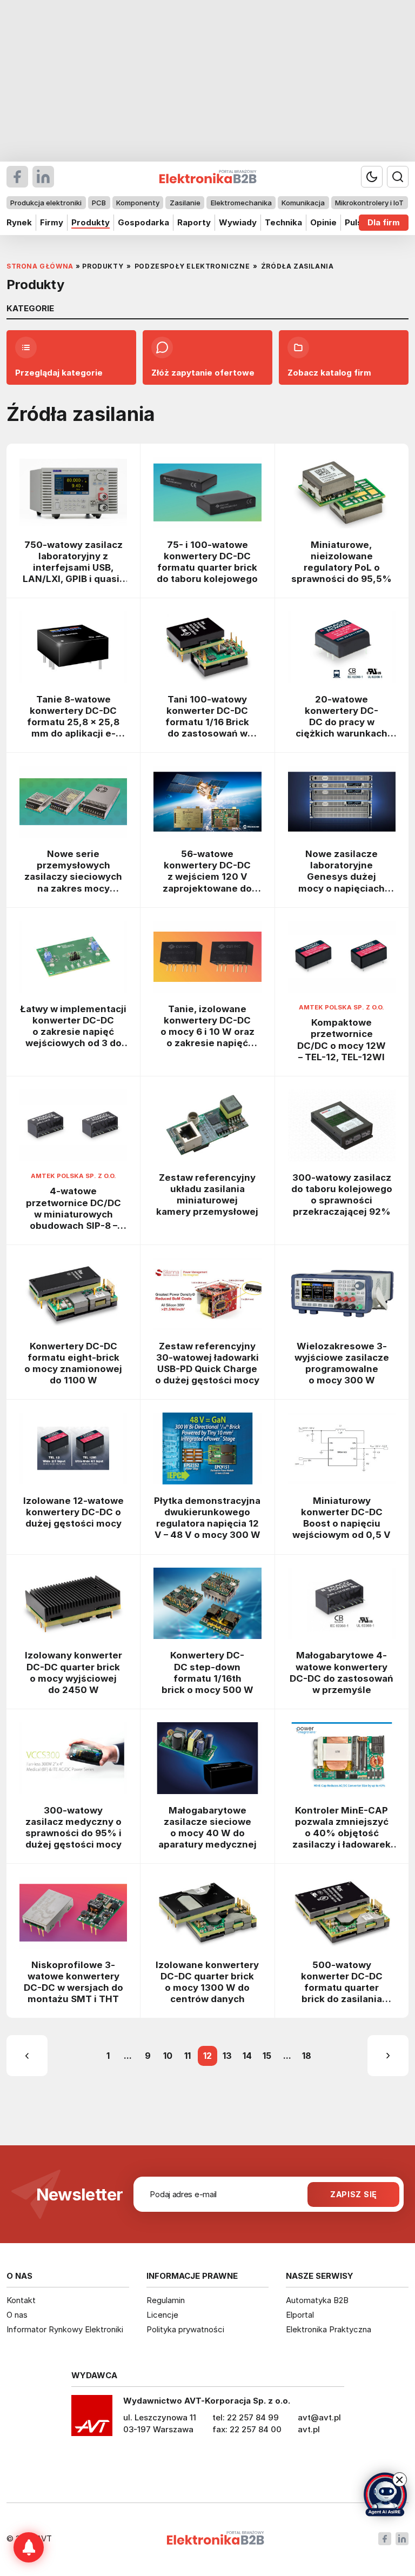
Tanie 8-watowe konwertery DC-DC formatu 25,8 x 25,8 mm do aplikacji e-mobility (73, 717)
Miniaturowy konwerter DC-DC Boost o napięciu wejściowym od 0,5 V (342, 1518)
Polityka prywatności (185, 2329)
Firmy (52, 222)
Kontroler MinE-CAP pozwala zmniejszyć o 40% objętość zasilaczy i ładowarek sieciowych (342, 1828)
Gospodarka (143, 222)
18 (307, 2056)
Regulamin (166, 2300)
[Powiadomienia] (29, 2547)
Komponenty (138, 203)
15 (267, 2056)
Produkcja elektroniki (46, 203)
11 (188, 2056)
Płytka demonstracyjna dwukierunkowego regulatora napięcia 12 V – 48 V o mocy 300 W (207, 1518)
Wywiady (238, 222)
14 (247, 2056)
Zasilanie (185, 203)
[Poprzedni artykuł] (27, 2056)
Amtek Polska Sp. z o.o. (342, 1007)
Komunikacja (303, 203)
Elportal (300, 2315)
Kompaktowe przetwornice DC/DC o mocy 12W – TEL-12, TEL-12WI (342, 1039)
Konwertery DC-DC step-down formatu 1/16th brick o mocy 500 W (207, 1672)
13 (227, 2056)
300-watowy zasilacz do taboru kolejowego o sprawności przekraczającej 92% (342, 1195)
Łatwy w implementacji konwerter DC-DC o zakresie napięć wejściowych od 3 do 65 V (73, 1026)
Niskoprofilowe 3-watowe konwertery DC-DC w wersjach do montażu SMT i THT (73, 1982)
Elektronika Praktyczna (329, 2329)
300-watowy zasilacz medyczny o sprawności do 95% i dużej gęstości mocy (73, 1827)
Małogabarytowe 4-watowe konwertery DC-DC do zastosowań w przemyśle (342, 1672)
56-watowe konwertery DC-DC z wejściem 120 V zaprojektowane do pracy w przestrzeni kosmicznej (207, 871)
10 (168, 2056)
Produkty (91, 222)
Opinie (323, 222)
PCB (99, 203)
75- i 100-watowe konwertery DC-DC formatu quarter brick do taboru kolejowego (207, 562)
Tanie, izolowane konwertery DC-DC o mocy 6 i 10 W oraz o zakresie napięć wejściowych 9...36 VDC (207, 1026)
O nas (17, 2315)
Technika (283, 222)
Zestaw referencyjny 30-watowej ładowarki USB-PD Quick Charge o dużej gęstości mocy (207, 1363)
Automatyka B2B (317, 2300)
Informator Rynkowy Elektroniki (65, 2329)
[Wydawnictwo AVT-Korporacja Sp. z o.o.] (92, 2419)
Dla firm (384, 222)
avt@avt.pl (319, 2417)
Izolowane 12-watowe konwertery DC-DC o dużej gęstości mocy (73, 1512)
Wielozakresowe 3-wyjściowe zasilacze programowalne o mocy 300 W (342, 1363)
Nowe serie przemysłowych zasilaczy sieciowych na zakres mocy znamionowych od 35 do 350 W (73, 871)
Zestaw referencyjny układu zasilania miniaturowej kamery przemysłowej (207, 1195)
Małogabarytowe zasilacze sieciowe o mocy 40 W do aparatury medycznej (207, 1827)
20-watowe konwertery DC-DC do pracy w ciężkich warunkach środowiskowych (342, 717)
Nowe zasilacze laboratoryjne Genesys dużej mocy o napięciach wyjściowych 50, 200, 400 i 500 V (342, 871)
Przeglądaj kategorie (59, 373)
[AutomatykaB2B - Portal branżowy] (215, 2539)
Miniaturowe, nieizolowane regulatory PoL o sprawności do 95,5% (342, 562)
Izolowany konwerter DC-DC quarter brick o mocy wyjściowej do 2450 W (73, 1672)
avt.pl (309, 2429)
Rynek (19, 222)
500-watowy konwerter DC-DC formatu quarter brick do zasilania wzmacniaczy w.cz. (342, 1982)
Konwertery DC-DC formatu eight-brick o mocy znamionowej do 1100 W (73, 1363)
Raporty (194, 222)
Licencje (162, 2315)
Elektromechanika (241, 203)
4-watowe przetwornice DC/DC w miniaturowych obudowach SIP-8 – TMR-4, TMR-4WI (73, 1208)
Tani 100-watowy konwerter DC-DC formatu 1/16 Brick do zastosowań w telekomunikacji (207, 717)
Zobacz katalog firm (329, 373)
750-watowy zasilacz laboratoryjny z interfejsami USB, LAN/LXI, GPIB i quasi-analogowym (73, 562)
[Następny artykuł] (388, 2056)
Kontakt (21, 2300)
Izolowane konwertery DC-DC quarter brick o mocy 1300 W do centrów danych (207, 1982)
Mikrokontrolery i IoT (369, 203)
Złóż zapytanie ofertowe (203, 373)
